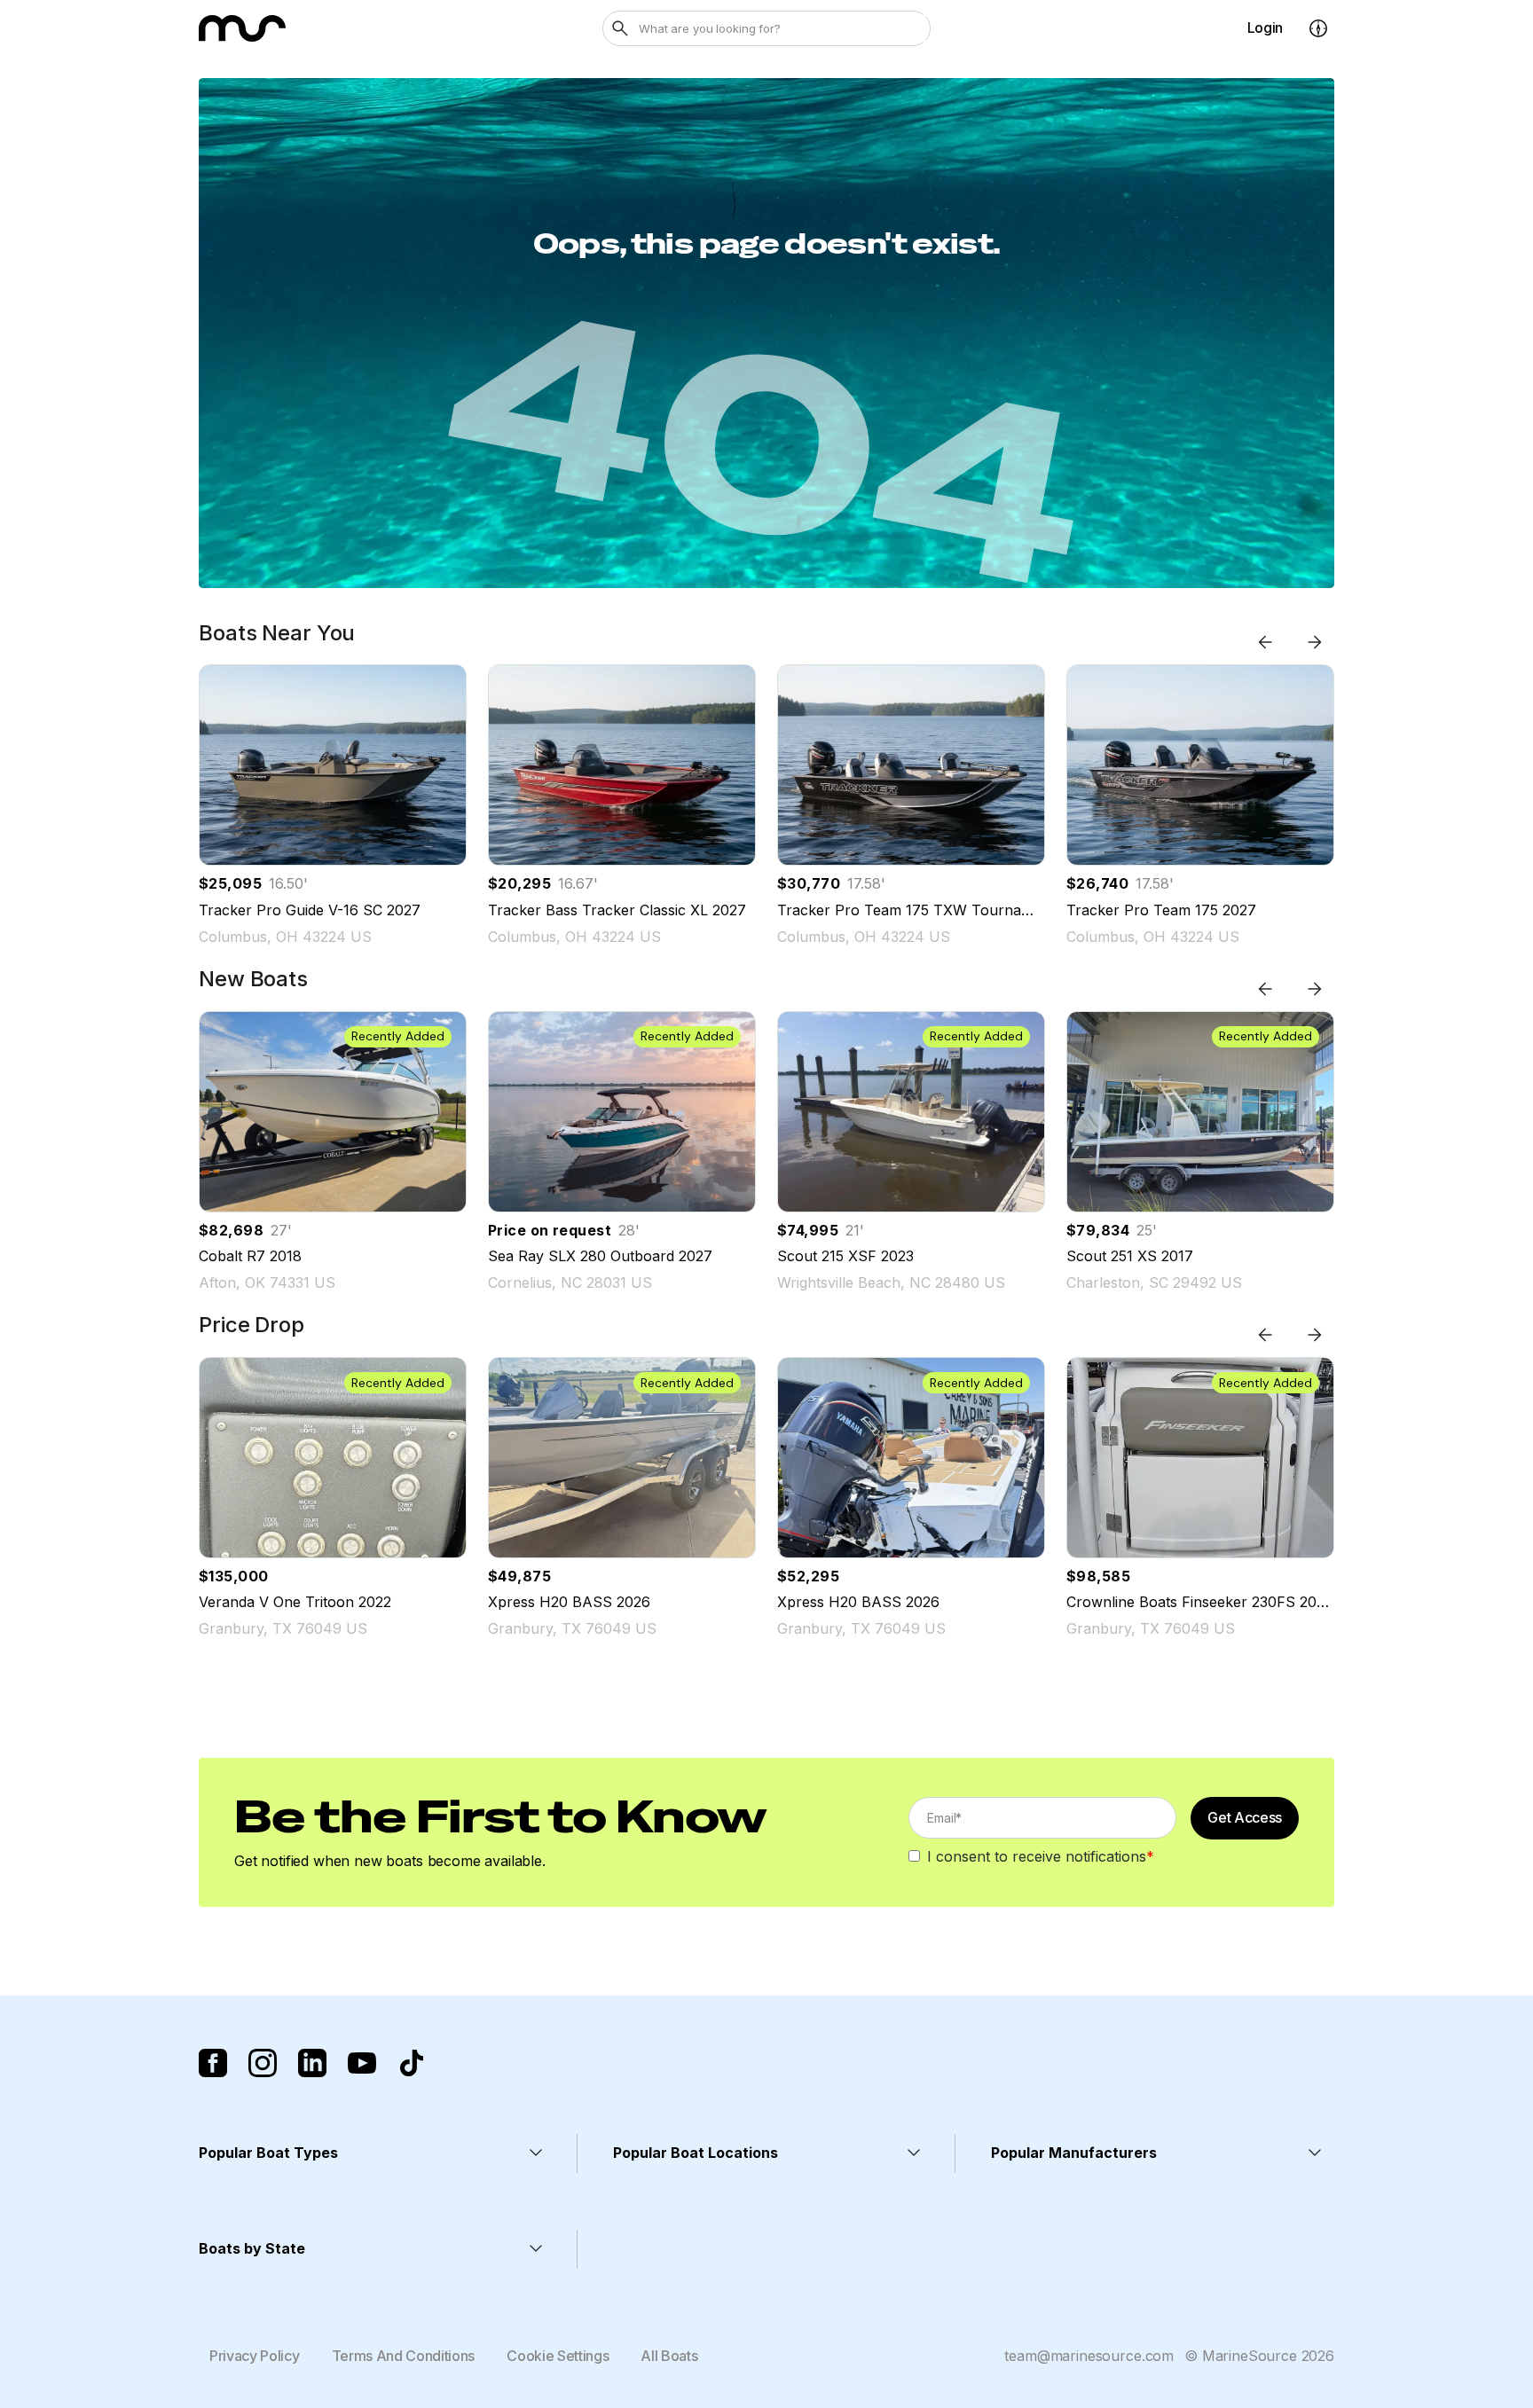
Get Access (1245, 1817)
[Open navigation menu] (1318, 28)
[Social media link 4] (362, 2063)
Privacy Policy (255, 2356)
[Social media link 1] (213, 2063)
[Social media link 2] (263, 2063)
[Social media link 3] (312, 2063)
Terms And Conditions (404, 2356)
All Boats (669, 2356)
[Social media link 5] (412, 2063)
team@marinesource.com (1089, 2356)
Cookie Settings (558, 2356)
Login (1265, 27)
